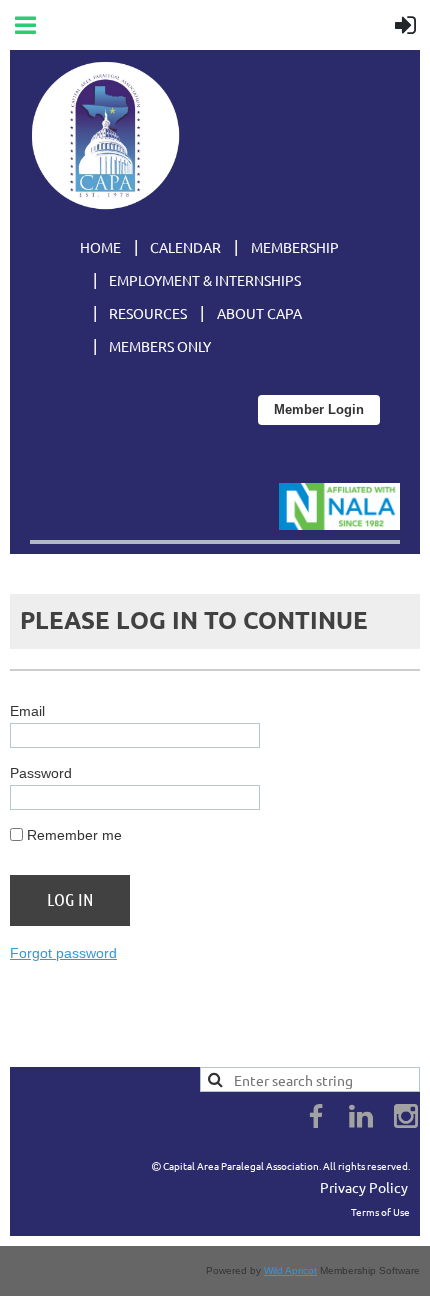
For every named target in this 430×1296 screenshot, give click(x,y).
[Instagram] (406, 1116)
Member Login (319, 409)
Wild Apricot (290, 1270)
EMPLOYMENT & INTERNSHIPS (205, 280)
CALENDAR (185, 247)
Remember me (74, 835)
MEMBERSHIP (295, 247)
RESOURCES (148, 313)
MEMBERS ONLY (160, 346)
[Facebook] (316, 1116)
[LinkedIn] (361, 1116)
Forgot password (63, 953)
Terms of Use (380, 1211)
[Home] (105, 205)
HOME (100, 247)
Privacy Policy (364, 1187)
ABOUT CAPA (259, 313)
